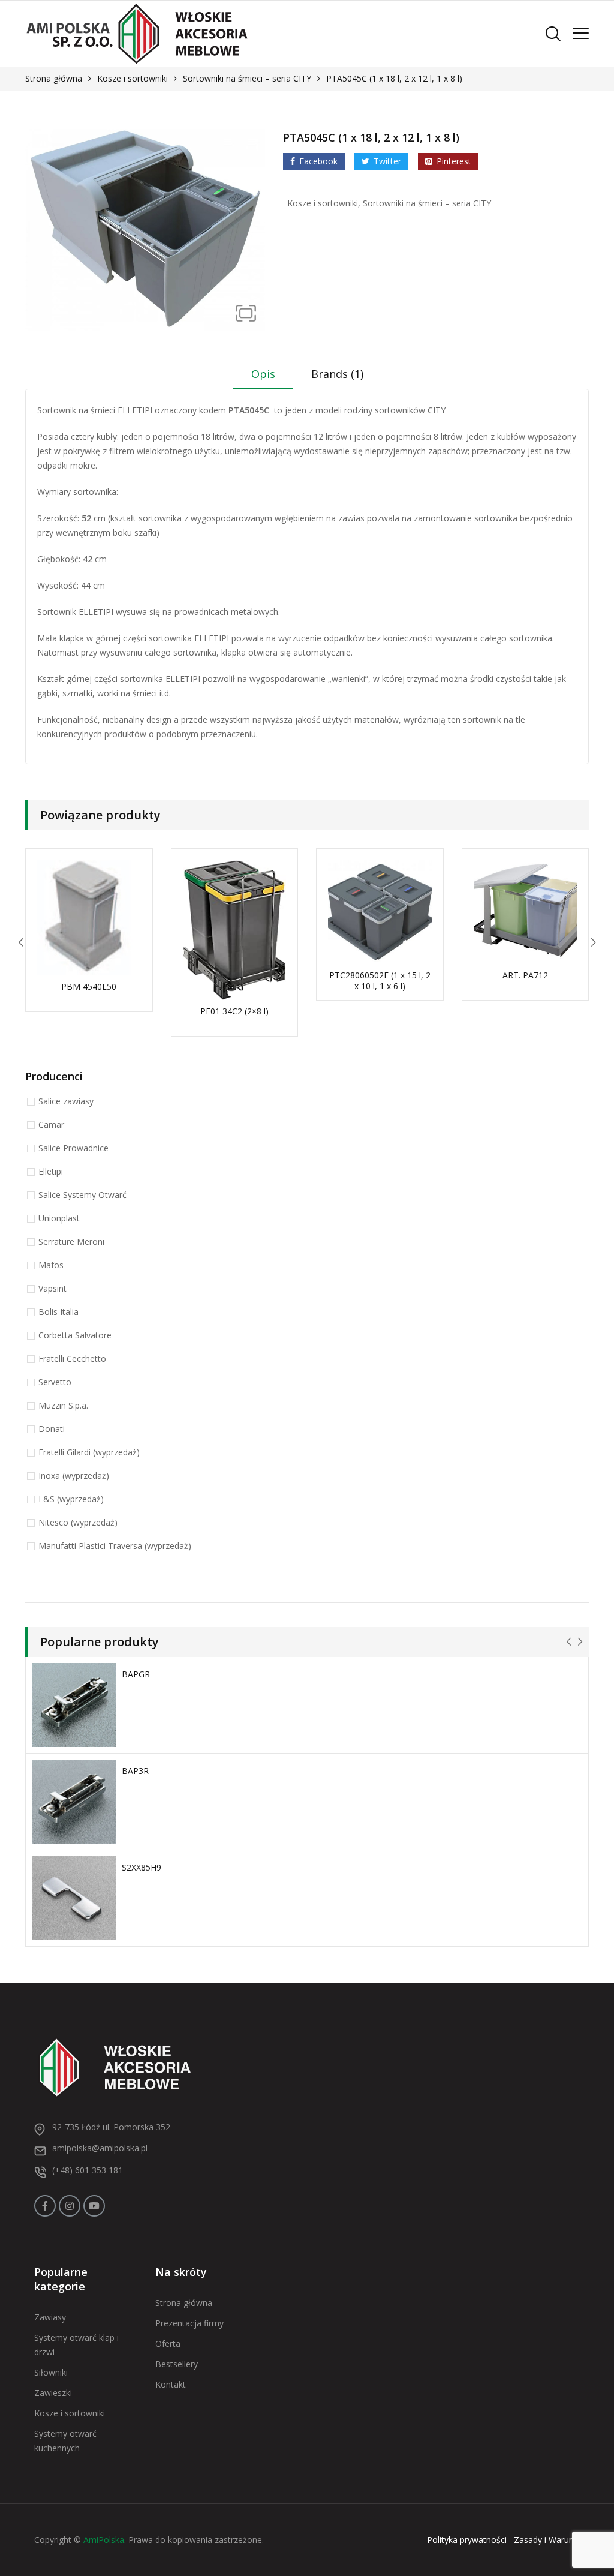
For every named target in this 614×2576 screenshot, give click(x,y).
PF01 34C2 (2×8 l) (234, 1011)
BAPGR (136, 1674)
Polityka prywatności (467, 2540)
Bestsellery (177, 2364)
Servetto (55, 1382)
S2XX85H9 (142, 1867)
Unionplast (59, 1218)
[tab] (263, 378)
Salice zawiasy (66, 1101)
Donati (52, 1429)
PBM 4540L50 (89, 987)
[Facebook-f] (45, 2206)
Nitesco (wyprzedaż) (78, 1522)
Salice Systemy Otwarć (82, 1195)
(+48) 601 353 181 (88, 2170)
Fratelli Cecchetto (72, 1358)
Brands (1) (337, 374)
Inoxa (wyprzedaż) (74, 1475)
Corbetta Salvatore (75, 1335)
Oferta (168, 2344)
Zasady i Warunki (547, 2540)
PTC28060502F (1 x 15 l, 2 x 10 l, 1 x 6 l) (380, 981)
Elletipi (51, 1171)
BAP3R (135, 1771)
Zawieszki (53, 2393)
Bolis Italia (58, 1312)
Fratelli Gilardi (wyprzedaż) (89, 1452)
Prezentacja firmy (189, 2323)
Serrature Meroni (71, 1242)
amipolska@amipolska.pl (100, 2148)
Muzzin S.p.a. (63, 1405)
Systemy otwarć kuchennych (65, 2441)
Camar (51, 1125)
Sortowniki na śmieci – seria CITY (247, 78)
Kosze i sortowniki (133, 78)
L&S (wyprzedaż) (71, 1499)
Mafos (51, 1265)
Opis (263, 374)
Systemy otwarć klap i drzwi (76, 2345)
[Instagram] (70, 2206)
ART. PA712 (525, 975)
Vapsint (52, 1288)
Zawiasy (50, 2317)
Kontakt (171, 2384)
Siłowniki (51, 2372)
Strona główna (54, 78)
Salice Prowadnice (73, 1148)
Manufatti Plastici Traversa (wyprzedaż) (115, 1546)
